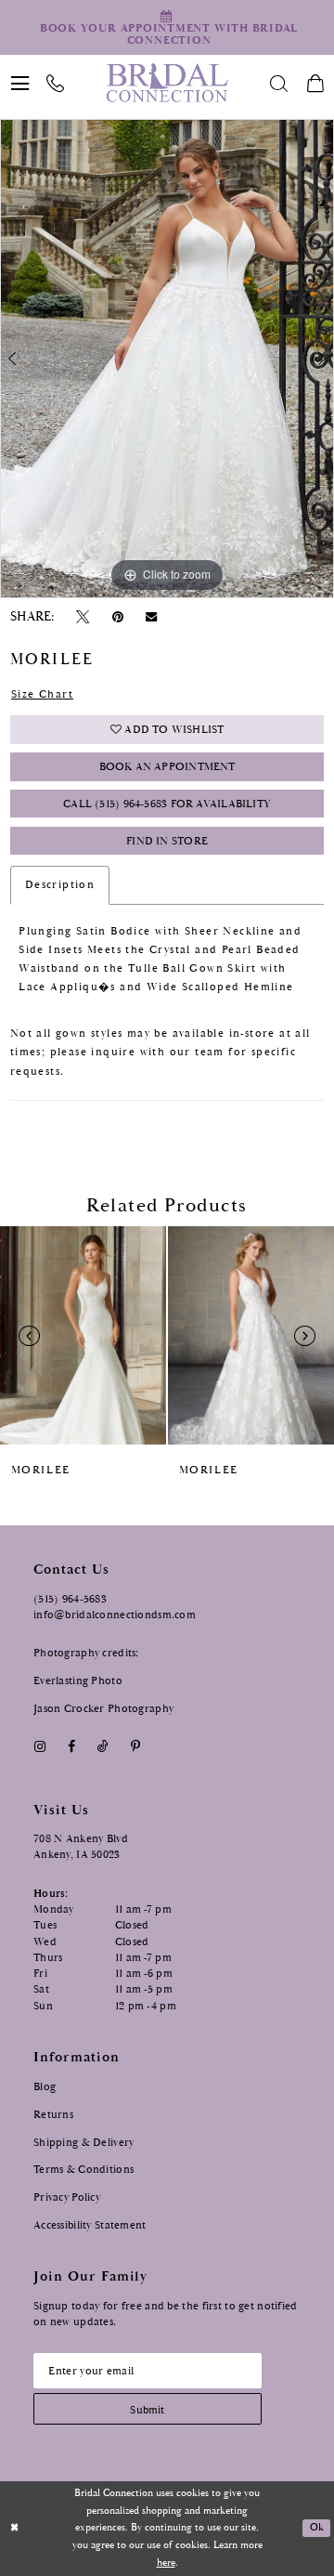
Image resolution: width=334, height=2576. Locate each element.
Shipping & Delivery (83, 2142)
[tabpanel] (167, 358)
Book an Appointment (167, 767)
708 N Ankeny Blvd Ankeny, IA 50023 (81, 1846)
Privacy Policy (67, 2197)
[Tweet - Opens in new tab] (83, 617)
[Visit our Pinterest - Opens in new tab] (136, 1747)
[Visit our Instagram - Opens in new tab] (39, 1747)
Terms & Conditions (83, 2169)
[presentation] (83, 1336)
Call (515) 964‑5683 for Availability (167, 804)
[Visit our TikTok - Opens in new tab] (103, 1747)
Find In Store (167, 841)
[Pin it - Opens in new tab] (117, 617)
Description (60, 885)
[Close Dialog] (15, 2529)
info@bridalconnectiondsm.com (115, 1615)
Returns (53, 2114)
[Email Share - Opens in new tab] (151, 617)
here (166, 2563)
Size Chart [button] (42, 694)
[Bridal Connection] (167, 83)
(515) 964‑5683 (70, 1599)
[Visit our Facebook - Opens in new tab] (71, 1747)
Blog (45, 2086)
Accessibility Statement (90, 2225)
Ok (317, 2528)
